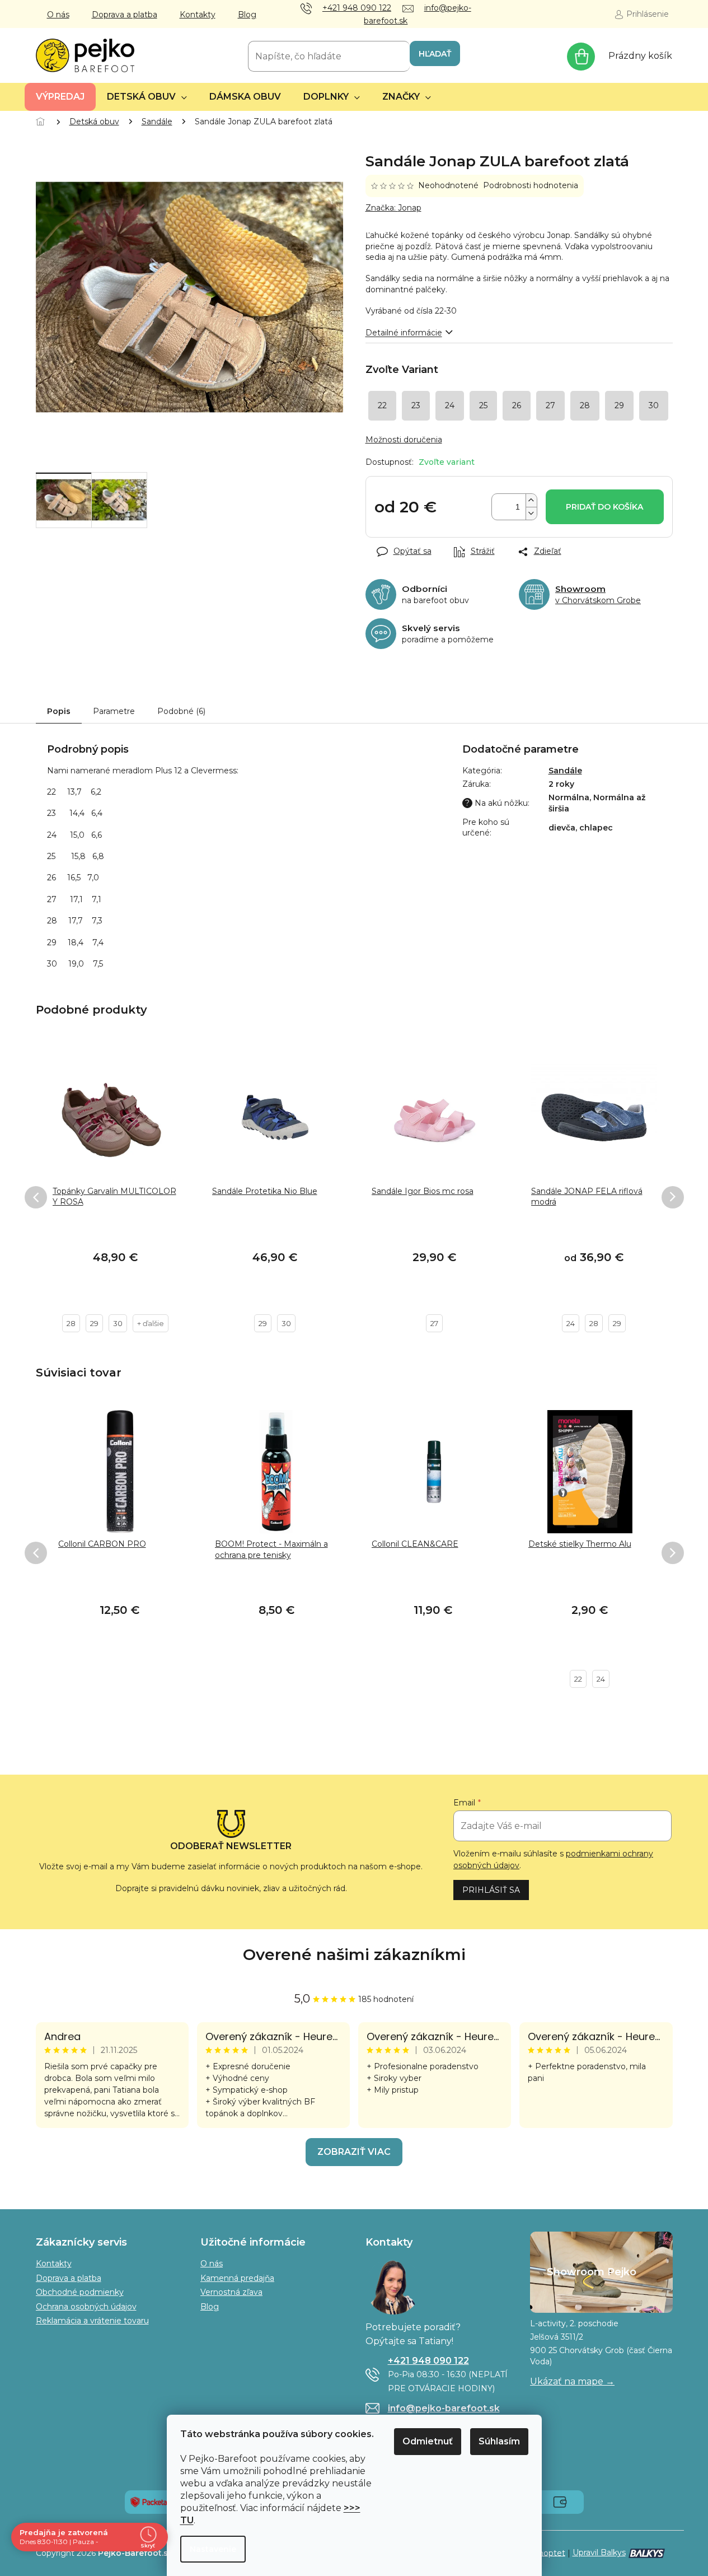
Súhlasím (499, 2441)
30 (118, 1323)
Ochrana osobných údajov (86, 2307)
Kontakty (198, 15)
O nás (58, 15)
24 (571, 1323)
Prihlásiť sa (491, 1890)
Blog (247, 15)
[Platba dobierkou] (560, 2502)
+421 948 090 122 (428, 2361)
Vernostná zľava (231, 2292)
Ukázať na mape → (572, 2381)
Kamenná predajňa (237, 2278)
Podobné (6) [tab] (181, 711)
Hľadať (435, 54)
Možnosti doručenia (404, 440)
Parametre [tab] (114, 711)
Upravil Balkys (599, 2552)
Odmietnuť (428, 2441)
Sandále (565, 771)
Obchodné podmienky (80, 2292)
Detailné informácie (404, 333)
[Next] (673, 1197)
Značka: (393, 208)
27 (434, 1323)
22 (578, 1679)
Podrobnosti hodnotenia (531, 185)
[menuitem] (60, 97)
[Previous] (36, 1197)
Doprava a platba (125, 15)
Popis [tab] (59, 711)
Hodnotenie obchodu (354, 1955)
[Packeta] (149, 2502)
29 (94, 1323)
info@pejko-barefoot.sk (444, 2408)
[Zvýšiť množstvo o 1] (531, 500)
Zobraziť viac (354, 2152)
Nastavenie (213, 2549)
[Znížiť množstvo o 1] (531, 513)
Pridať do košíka (604, 507)
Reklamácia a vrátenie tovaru (92, 2321)
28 (71, 1323)
